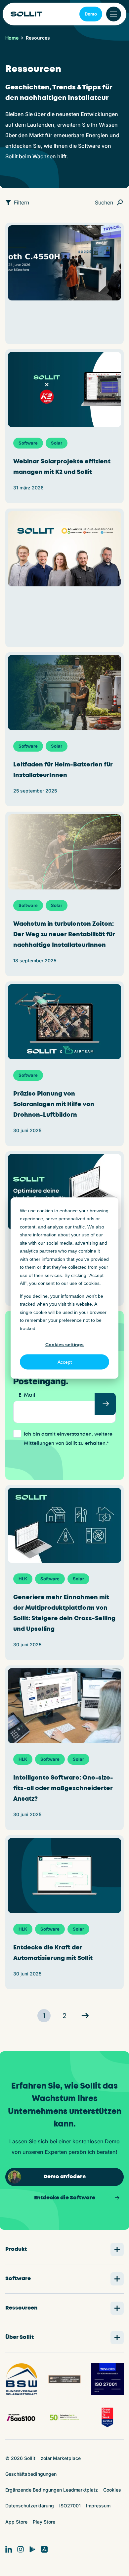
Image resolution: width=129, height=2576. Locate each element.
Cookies (112, 2490)
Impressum (98, 2506)
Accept (65, 1362)
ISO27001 (70, 2506)
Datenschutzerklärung (30, 2506)
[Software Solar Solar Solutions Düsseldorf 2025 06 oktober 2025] (64, 578)
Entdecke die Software (65, 2198)
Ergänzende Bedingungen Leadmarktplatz (52, 2490)
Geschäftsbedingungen (31, 2474)
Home (12, 38)
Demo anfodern (64, 2177)
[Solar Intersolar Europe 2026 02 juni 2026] (64, 283)
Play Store (44, 2522)
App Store (16, 2522)
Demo (91, 14)
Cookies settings (64, 1344)
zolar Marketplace (61, 2458)
